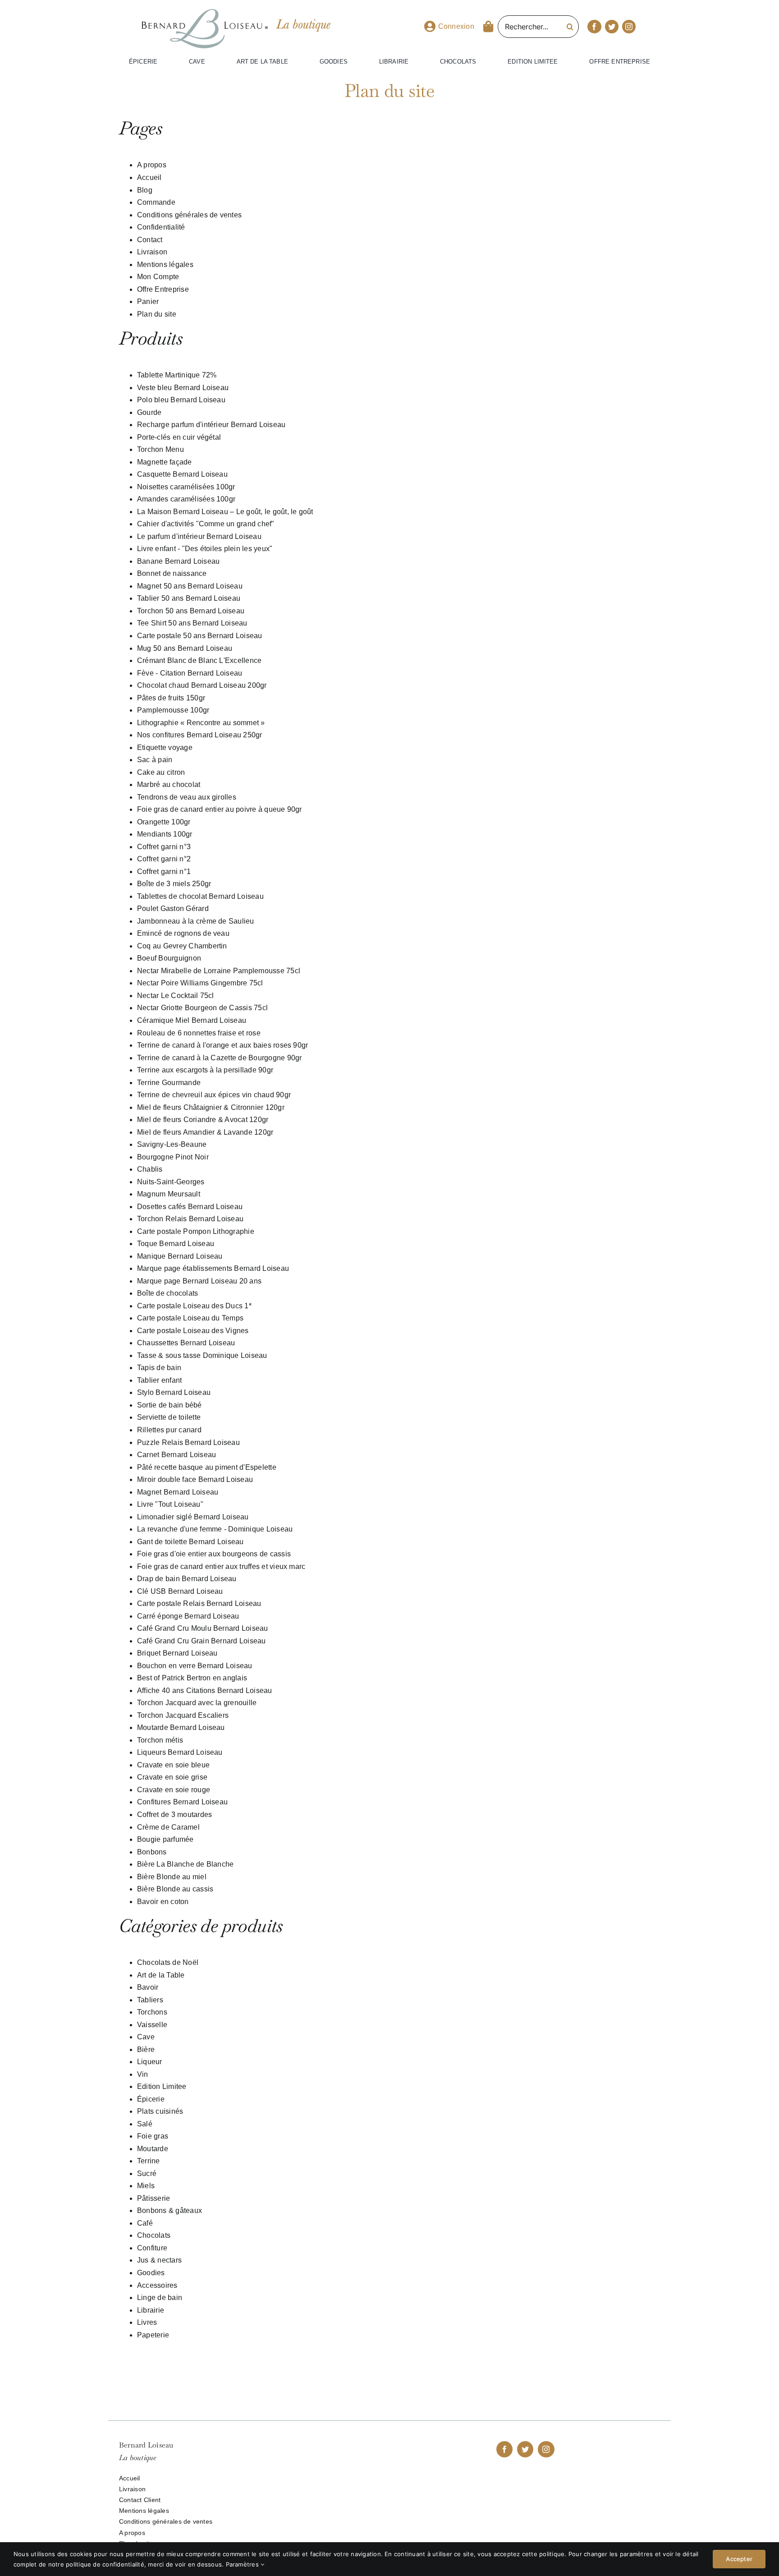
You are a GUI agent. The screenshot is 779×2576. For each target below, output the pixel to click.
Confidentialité (161, 227)
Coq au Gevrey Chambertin (182, 946)
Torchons (152, 2012)
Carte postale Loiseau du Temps (190, 1318)
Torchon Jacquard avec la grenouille (197, 1703)
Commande (156, 202)
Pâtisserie (154, 2198)
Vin (143, 2074)
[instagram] (629, 27)
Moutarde (153, 2149)
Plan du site (157, 314)
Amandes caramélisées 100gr (186, 499)
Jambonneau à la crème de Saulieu (196, 921)
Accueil (149, 177)
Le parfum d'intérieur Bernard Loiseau (199, 536)
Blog (145, 190)
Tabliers (150, 2000)
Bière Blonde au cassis (175, 1889)
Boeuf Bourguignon (169, 958)
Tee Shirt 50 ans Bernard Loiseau (192, 623)
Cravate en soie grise (172, 1777)
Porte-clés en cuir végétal (179, 437)
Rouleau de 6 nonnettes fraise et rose (199, 1033)
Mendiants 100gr (165, 834)
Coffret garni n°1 (164, 872)
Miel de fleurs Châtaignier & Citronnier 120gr (211, 1107)
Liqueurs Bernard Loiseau (180, 1752)
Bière (146, 2049)
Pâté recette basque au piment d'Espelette (207, 1467)
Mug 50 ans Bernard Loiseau (185, 648)
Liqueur (150, 2062)
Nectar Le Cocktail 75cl (176, 996)
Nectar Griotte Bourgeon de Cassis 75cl (202, 1008)
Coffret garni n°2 (164, 859)
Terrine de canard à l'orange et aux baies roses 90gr (222, 1045)
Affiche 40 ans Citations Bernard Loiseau (205, 1690)
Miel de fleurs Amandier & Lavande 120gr (205, 1132)
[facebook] (594, 27)
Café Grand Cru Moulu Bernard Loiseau (203, 1628)
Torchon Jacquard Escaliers (183, 1715)
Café (145, 2223)
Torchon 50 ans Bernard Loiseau (191, 611)
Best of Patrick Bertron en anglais (192, 1678)
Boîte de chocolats (167, 1293)
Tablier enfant (159, 1380)
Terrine (149, 2161)
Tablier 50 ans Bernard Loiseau (189, 598)
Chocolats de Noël (168, 1962)
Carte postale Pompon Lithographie (196, 1231)
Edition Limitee (162, 2086)
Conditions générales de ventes (189, 215)
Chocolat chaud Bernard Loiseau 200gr (202, 685)
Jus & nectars (159, 2260)
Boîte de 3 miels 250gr (174, 884)
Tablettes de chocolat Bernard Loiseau (200, 896)
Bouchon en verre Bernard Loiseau (195, 1666)
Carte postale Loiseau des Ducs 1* (194, 1306)
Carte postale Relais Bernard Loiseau (199, 1603)
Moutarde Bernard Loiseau (181, 1727)
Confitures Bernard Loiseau (182, 1802)
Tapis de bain (159, 1368)
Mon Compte (158, 277)
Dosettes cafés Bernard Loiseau (190, 1207)
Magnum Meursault (169, 1194)
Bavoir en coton (163, 1902)
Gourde (149, 412)
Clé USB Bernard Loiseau (180, 1591)
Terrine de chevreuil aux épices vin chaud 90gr (214, 1095)
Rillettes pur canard (169, 1430)
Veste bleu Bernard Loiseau (183, 388)
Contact (150, 240)
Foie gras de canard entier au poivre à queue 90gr (220, 809)
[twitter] (612, 27)
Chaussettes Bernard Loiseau (186, 1343)
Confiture (152, 2248)
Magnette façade (165, 462)
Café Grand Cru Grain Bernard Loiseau (202, 1641)
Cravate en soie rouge (174, 1790)
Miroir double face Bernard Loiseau (195, 1479)
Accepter (739, 2559)
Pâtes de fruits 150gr (171, 698)
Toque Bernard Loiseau (176, 1244)
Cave (146, 2037)
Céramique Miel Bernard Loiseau (192, 1020)
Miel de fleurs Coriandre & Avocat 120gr (203, 1120)
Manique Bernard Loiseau (180, 1256)
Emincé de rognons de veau (183, 933)
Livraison (152, 252)
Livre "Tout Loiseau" (170, 1504)
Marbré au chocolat (169, 784)
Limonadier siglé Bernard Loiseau (193, 1517)
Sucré (147, 2173)
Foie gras (153, 2136)
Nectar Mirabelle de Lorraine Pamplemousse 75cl (219, 971)
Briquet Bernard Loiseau (177, 1653)
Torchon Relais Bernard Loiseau (190, 1219)
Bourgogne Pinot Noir (173, 1157)
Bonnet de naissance (172, 573)
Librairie (151, 2310)
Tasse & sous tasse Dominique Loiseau (202, 1355)
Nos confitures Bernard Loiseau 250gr (200, 735)
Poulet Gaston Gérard (173, 908)
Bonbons (152, 1852)
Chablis (150, 1169)
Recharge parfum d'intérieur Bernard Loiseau (211, 425)
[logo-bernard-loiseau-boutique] (205, 13)
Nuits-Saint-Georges (171, 1182)
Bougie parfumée (165, 1839)
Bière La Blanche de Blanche (185, 1864)
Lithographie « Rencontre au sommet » (201, 723)
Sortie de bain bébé (170, 1405)
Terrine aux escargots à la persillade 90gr (205, 1070)
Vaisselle (152, 2025)
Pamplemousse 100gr (173, 710)
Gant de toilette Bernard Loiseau (190, 1542)
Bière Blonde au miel (172, 1877)
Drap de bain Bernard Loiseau (187, 1579)
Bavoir (148, 1987)
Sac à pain (155, 760)
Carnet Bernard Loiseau (176, 1455)
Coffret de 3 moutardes (174, 1815)
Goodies (151, 2273)
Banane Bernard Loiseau (178, 561)
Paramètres (243, 2564)
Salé (145, 2124)
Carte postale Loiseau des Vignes (193, 1331)
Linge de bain (160, 2298)
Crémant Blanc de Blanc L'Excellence (199, 660)
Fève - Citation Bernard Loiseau (190, 673)
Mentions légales (165, 264)
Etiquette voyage (165, 747)
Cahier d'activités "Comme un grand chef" (206, 524)
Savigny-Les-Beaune (172, 1144)
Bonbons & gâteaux (170, 2210)
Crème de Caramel (168, 1827)
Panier (148, 301)
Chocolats (154, 2235)
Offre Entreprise (163, 289)
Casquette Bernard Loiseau (182, 474)
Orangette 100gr (164, 822)
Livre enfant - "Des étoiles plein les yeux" (205, 549)
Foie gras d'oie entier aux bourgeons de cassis (214, 1554)
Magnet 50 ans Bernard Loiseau (190, 586)
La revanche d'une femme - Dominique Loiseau (215, 1529)
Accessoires (157, 2285)
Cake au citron (161, 772)
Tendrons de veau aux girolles (187, 797)
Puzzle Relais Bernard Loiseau (188, 1442)
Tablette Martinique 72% (177, 375)
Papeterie (153, 2335)
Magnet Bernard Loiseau (178, 1492)
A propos (152, 165)
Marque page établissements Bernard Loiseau (213, 1268)
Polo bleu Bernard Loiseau (181, 400)
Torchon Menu (160, 449)
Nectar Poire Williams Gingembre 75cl (200, 983)
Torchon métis (160, 1740)
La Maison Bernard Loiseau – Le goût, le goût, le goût (225, 512)
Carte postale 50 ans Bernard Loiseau (200, 636)
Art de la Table (161, 1975)
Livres (147, 2322)
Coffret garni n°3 (164, 847)
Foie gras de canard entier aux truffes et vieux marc (221, 1566)
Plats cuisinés (160, 2111)
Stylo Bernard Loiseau (174, 1392)
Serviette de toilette (169, 1417)
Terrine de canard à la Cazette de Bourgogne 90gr (220, 1058)
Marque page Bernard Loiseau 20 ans (199, 1281)
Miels (146, 2186)
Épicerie (151, 2099)
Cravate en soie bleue (173, 1765)
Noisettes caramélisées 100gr (186, 487)
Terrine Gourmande (169, 1083)
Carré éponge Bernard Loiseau (188, 1616)
